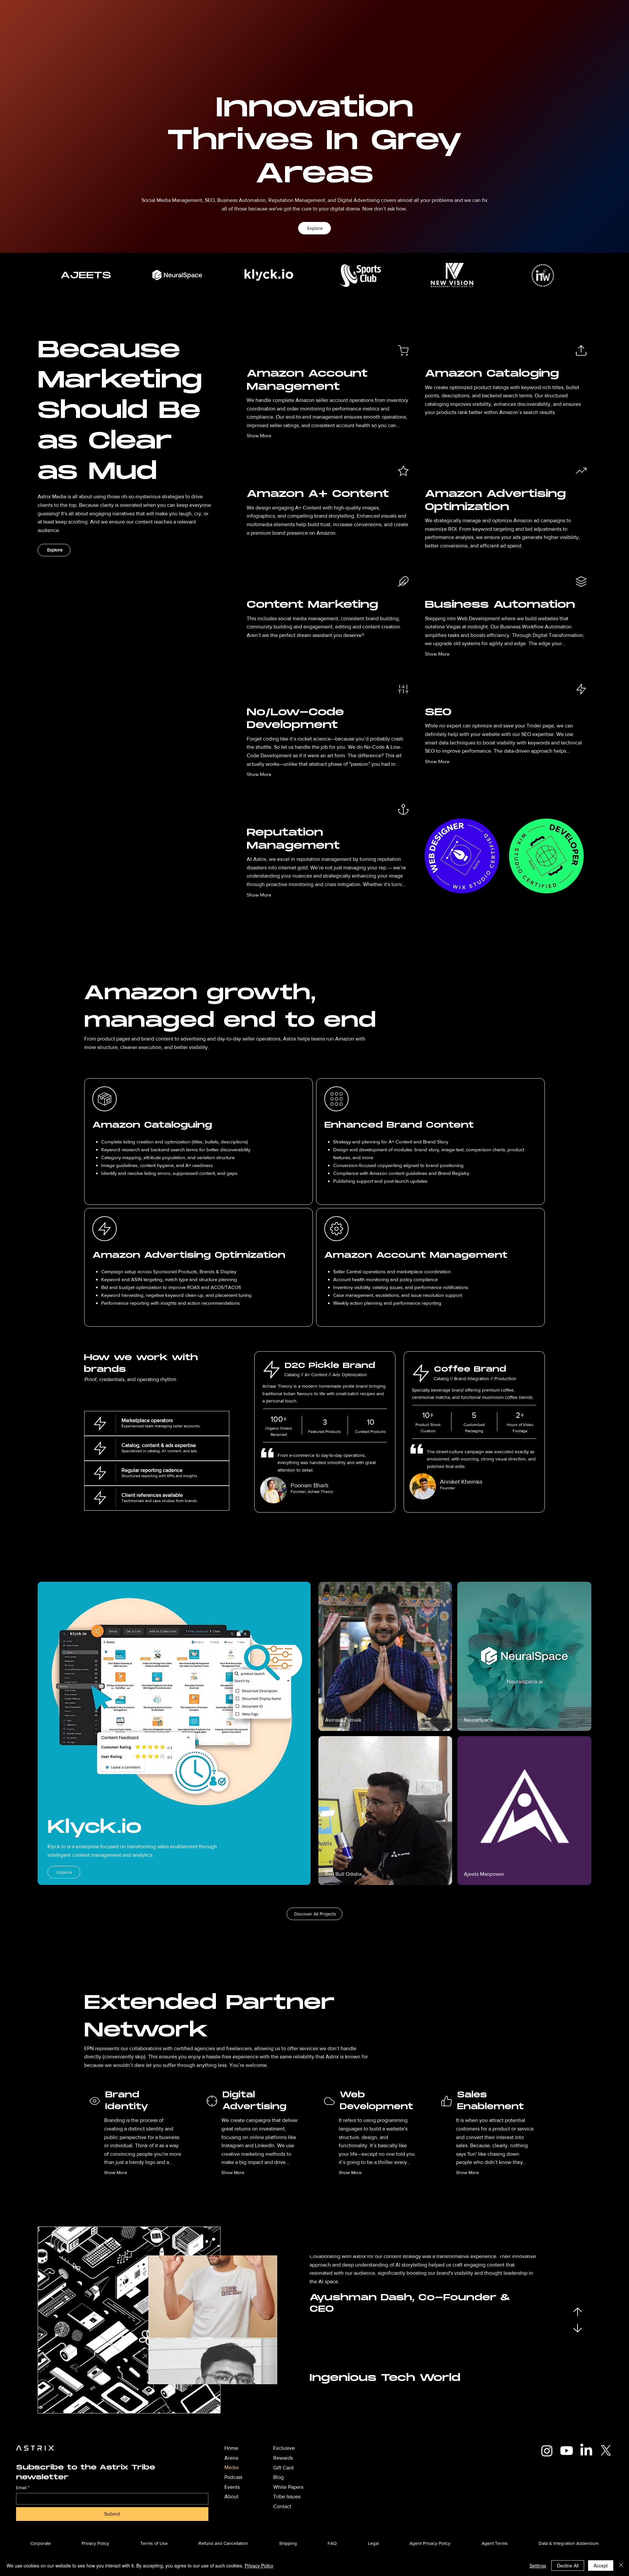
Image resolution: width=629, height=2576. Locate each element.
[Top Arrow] (578, 2312)
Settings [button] (538, 2566)
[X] (606, 2451)
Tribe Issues (287, 2497)
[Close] (621, 2566)
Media (231, 2467)
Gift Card (283, 2468)
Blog (278, 2477)
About (231, 2497)
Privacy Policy (259, 2566)
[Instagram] (547, 2451)
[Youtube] (567, 2451)
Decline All (568, 2566)
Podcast (233, 2477)
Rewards (283, 2458)
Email (23, 2487)
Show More (259, 436)
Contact (282, 2506)
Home (231, 2448)
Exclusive (284, 2448)
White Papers (288, 2487)
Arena (231, 2458)
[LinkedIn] (586, 2451)
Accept (601, 2566)
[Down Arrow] (578, 2328)
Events (232, 2487)
